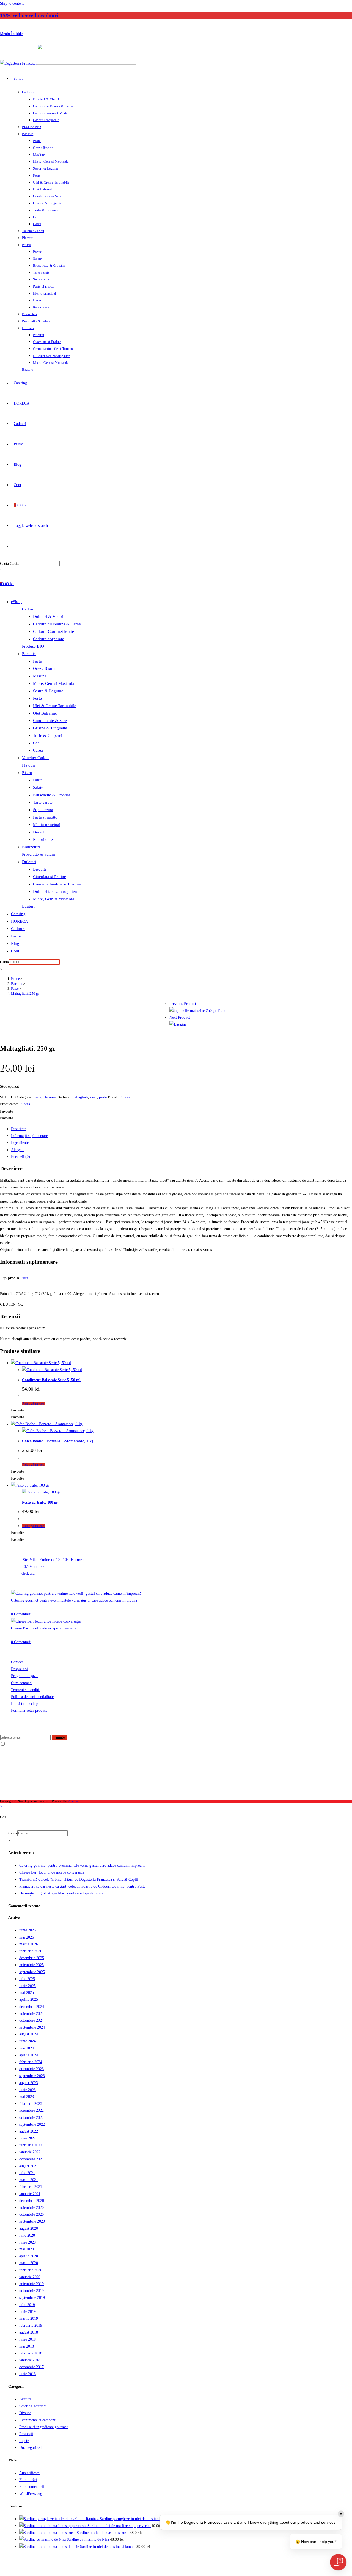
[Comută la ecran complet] (7, 2567)
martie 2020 (29, 2263)
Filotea (125, 1097)
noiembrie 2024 (31, 2014)
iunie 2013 (28, 2374)
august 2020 (29, 2229)
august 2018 (29, 2332)
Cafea (38, 750)
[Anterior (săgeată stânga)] (2, 2574)
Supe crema (43, 810)
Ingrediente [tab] (20, 1143)
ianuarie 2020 (30, 2277)
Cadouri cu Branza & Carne (57, 624)
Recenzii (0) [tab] (20, 1157)
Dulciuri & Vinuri (48, 617)
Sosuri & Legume (48, 691)
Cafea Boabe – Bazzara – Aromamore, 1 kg (58, 1441)
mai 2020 (27, 2249)
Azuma (73, 1801)
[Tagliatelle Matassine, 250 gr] (197, 1011)
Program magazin (25, 1676)
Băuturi (25, 2399)
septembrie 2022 (32, 2124)
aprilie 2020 (29, 2256)
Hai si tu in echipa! (26, 1704)
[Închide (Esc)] (17, 2567)
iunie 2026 (28, 1930)
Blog (15, 944)
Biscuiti (39, 869)
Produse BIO (33, 646)
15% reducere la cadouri (29, 15)
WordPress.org (31, 2494)
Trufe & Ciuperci (48, 735)
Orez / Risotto (45, 669)
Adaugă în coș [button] (33, 1403)
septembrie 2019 (32, 2298)
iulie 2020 (27, 2235)
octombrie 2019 (31, 2291)
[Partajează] (12, 2567)
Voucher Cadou (35, 758)
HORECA (20, 921)
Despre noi (19, 1669)
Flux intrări (28, 2480)
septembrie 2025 (32, 1972)
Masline (40, 676)
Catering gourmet (33, 2406)
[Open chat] (338, 2562)
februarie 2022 (31, 2145)
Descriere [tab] (18, 1129)
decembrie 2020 (32, 2201)
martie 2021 (29, 2180)
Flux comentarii (32, 2487)
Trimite (59, 1737)
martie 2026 (29, 1944)
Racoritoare (43, 839)
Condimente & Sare (50, 721)
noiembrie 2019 (31, 2284)
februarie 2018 (31, 2353)
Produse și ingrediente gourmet (43, 2427)
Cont (15, 951)
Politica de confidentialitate (32, 1697)
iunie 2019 (28, 2312)
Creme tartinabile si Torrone (57, 884)
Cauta (4, 564)
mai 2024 (27, 2048)
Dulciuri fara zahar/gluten (55, 892)
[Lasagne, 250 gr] (178, 1024)
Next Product (180, 1017)
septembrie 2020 (32, 2221)
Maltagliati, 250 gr (25, 993)
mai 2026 (27, 1937)
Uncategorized (30, 2448)
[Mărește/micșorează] (2, 2567)
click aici (28, 1573)
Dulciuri (29, 862)
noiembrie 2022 (31, 2110)
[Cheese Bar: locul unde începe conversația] (46, 1621)
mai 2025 (27, 1993)
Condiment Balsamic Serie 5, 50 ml (51, 1380)
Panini (38, 780)
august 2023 (29, 2083)
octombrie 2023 (31, 2069)
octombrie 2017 (31, 2367)
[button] (6, 1111)
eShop (16, 602)
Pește (37, 698)
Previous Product (183, 1004)
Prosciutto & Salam (38, 854)
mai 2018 (27, 2346)
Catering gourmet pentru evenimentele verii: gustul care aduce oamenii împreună (74, 1600)
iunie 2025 (28, 1986)
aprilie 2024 (29, 2055)
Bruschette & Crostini (52, 795)
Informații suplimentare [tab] (29, 1136)
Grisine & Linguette (50, 728)
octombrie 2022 (31, 2118)
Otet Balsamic (45, 713)
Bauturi (28, 906)
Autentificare (29, 2473)
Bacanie (29, 654)
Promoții (26, 2434)
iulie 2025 (27, 1979)
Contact (17, 1662)
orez (94, 1097)
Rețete (24, 2441)
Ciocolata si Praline (50, 877)
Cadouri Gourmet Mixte (53, 631)
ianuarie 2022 (30, 2152)
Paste (37, 661)
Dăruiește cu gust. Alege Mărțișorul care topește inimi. (62, 1893)
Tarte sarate (43, 802)
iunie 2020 (28, 2242)
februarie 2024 (31, 2062)
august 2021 (29, 2166)
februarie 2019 (31, 2325)
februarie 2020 (31, 2270)
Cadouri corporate (49, 639)
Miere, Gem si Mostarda (54, 683)
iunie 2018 (28, 2339)
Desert (38, 832)
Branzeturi (31, 847)
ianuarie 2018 (30, 2360)
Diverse (25, 2413)
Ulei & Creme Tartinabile (55, 706)
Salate (38, 787)
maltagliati (80, 1097)
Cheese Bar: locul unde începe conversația (44, 1628)
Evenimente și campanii (38, 2420)
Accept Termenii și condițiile (28, 1744)
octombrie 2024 (31, 2020)
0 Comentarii (21, 1614)
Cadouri (29, 609)
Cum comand (21, 1683)
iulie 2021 (27, 2173)
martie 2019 (29, 2319)
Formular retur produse (29, 1710)
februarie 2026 (31, 1951)
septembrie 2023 (32, 2076)
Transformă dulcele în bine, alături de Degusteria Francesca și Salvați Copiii (79, 1879)
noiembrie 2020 (31, 2208)
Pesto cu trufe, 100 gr (40, 1502)
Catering (18, 914)
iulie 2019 (27, 2305)
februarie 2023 (31, 2104)
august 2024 (29, 2034)
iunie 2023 (28, 2090)
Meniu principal (47, 825)
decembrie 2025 (32, 1958)
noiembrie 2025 (31, 1965)
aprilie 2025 (29, 2000)
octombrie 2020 (31, 2214)
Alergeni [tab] (18, 1150)
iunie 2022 (28, 2138)
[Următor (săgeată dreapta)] (7, 2574)
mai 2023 (27, 2097)
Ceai (37, 743)
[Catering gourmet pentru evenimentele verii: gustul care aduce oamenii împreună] (76, 1594)
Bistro (27, 773)
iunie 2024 (28, 2041)
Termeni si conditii (26, 1690)
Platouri (29, 765)
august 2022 (29, 2131)
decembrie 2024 (32, 2007)
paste (103, 1097)
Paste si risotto (45, 817)
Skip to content (12, 3)
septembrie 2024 (32, 2027)
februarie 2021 (31, 2187)
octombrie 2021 (31, 2159)
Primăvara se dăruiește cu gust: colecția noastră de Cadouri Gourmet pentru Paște (82, 1886)
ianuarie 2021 (30, 2194)
